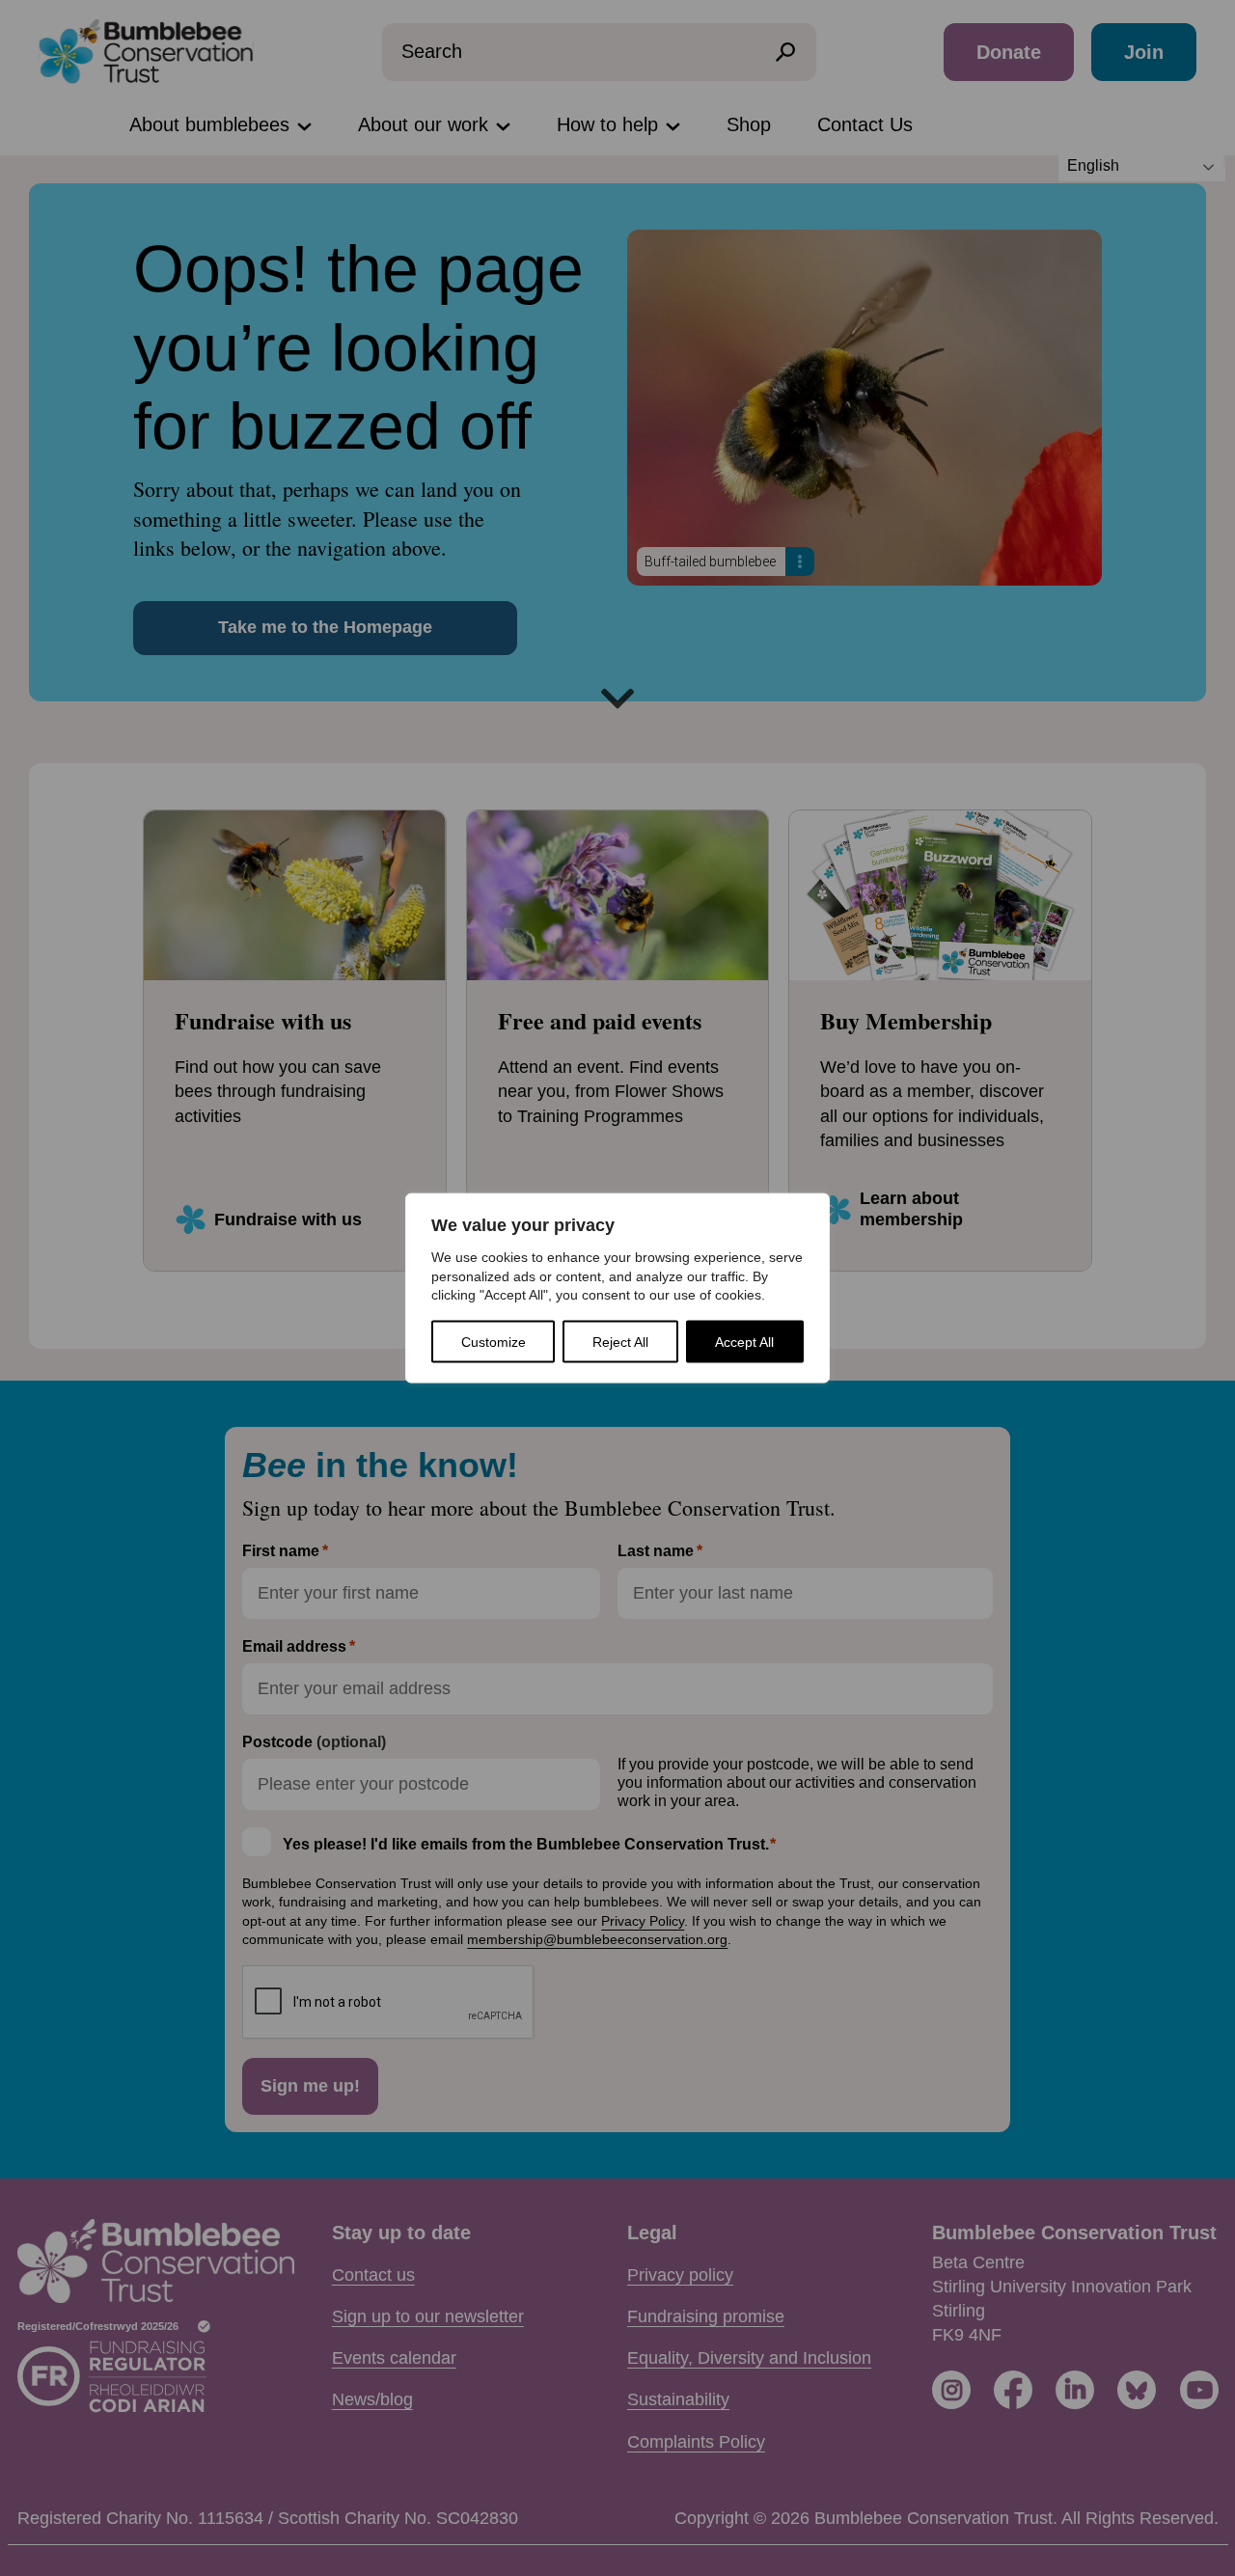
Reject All (620, 1341)
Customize (494, 1341)
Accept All (744, 1341)
